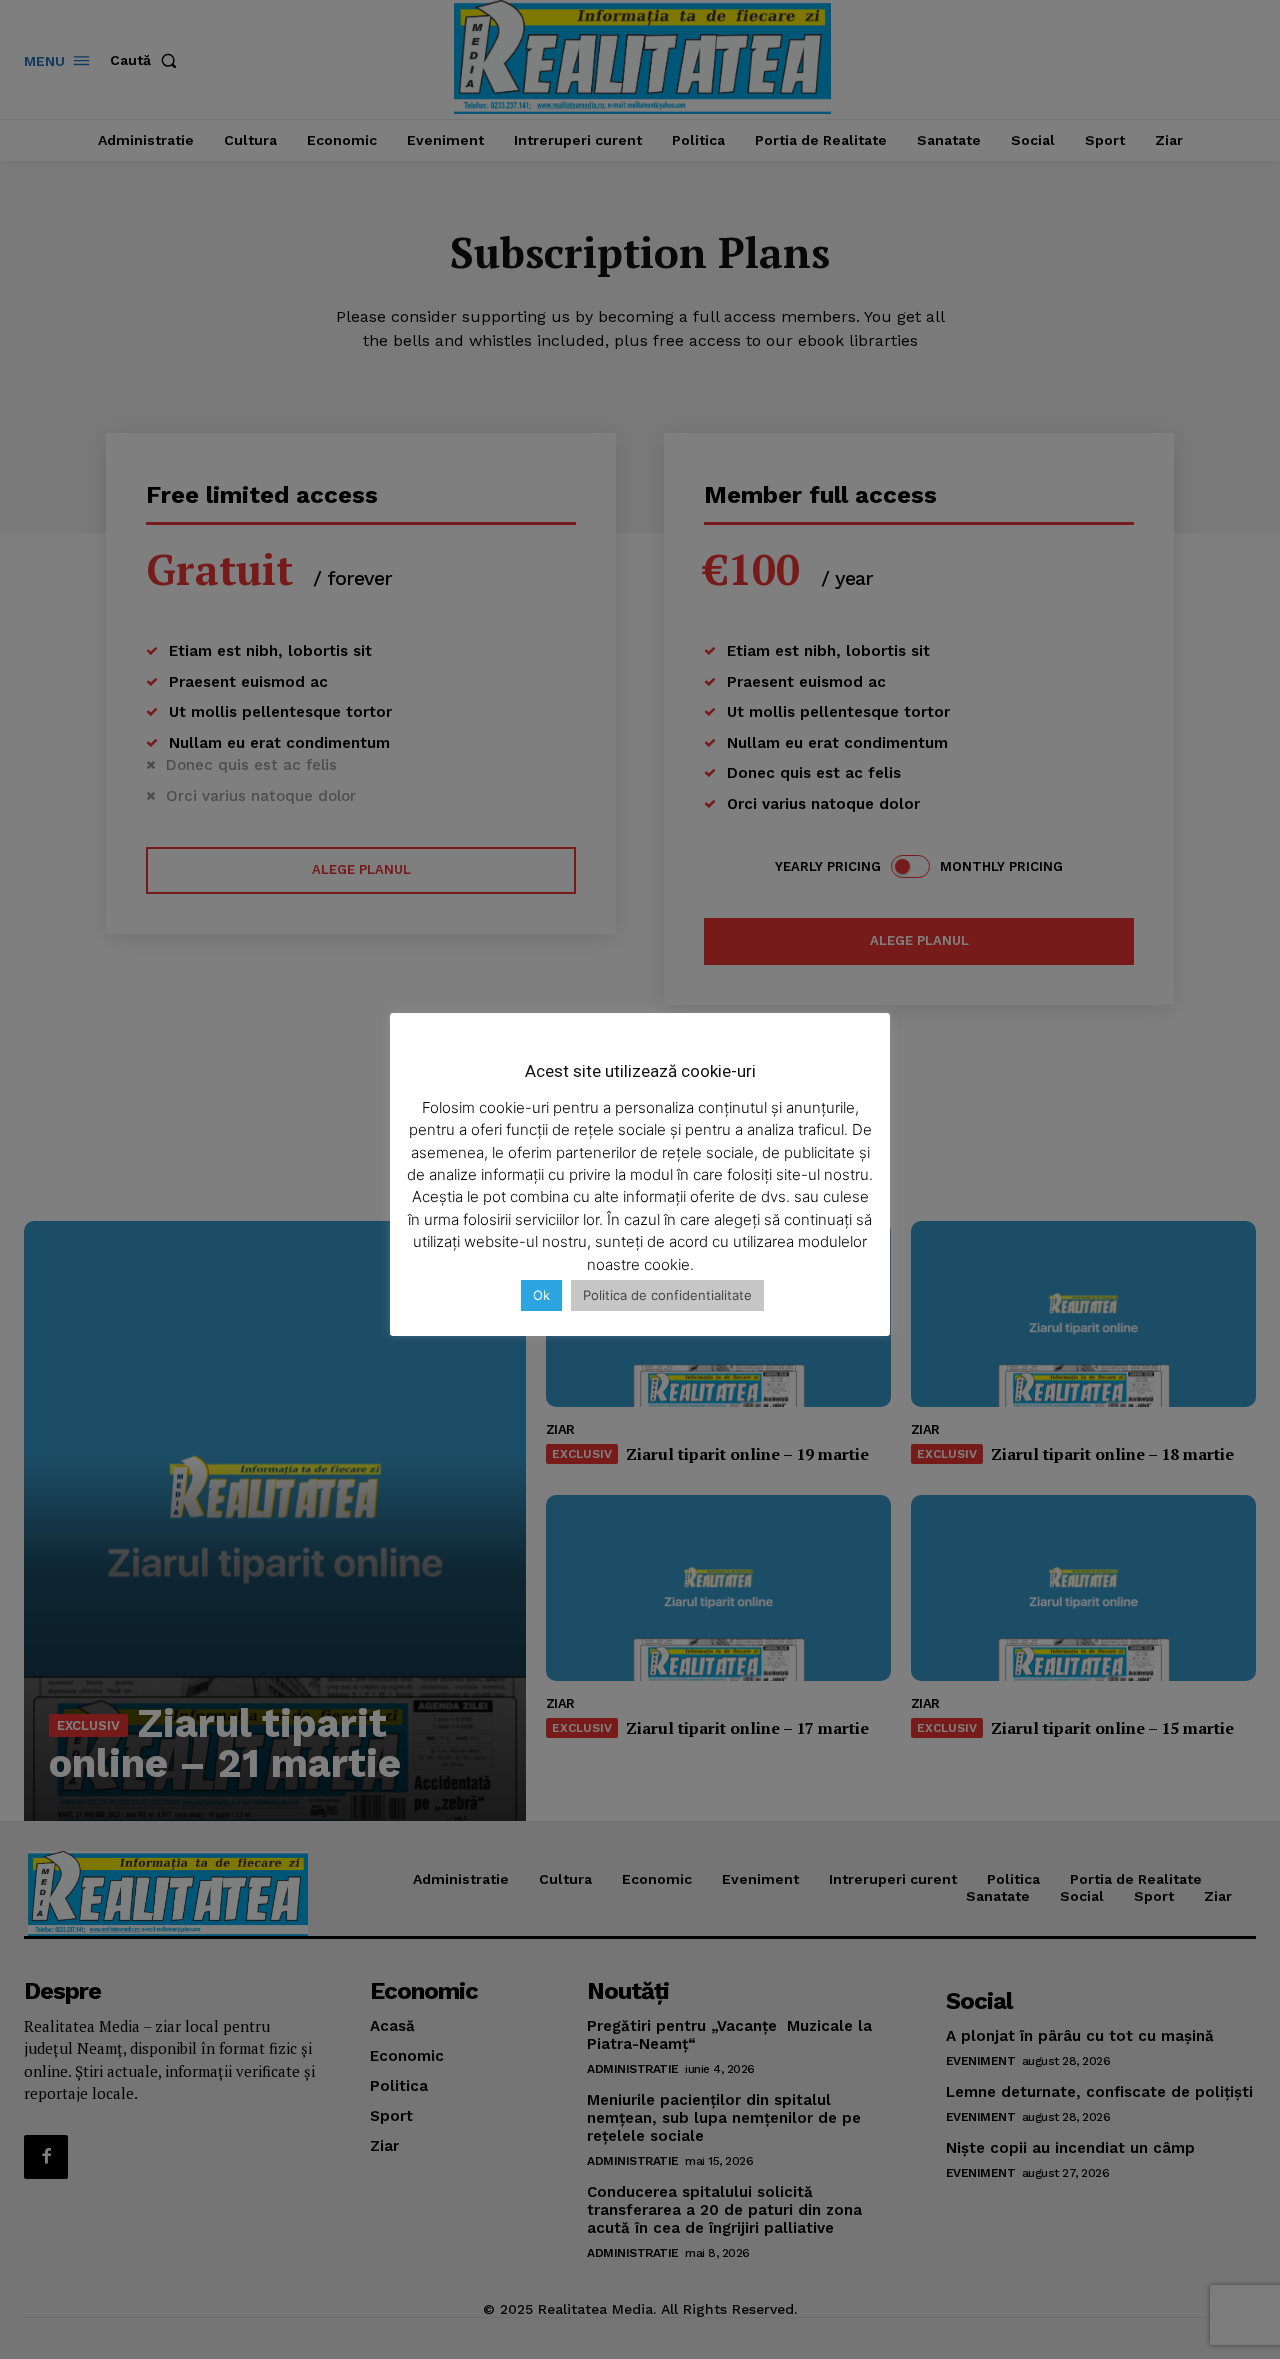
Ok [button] (541, 1295)
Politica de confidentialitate (667, 1295)
